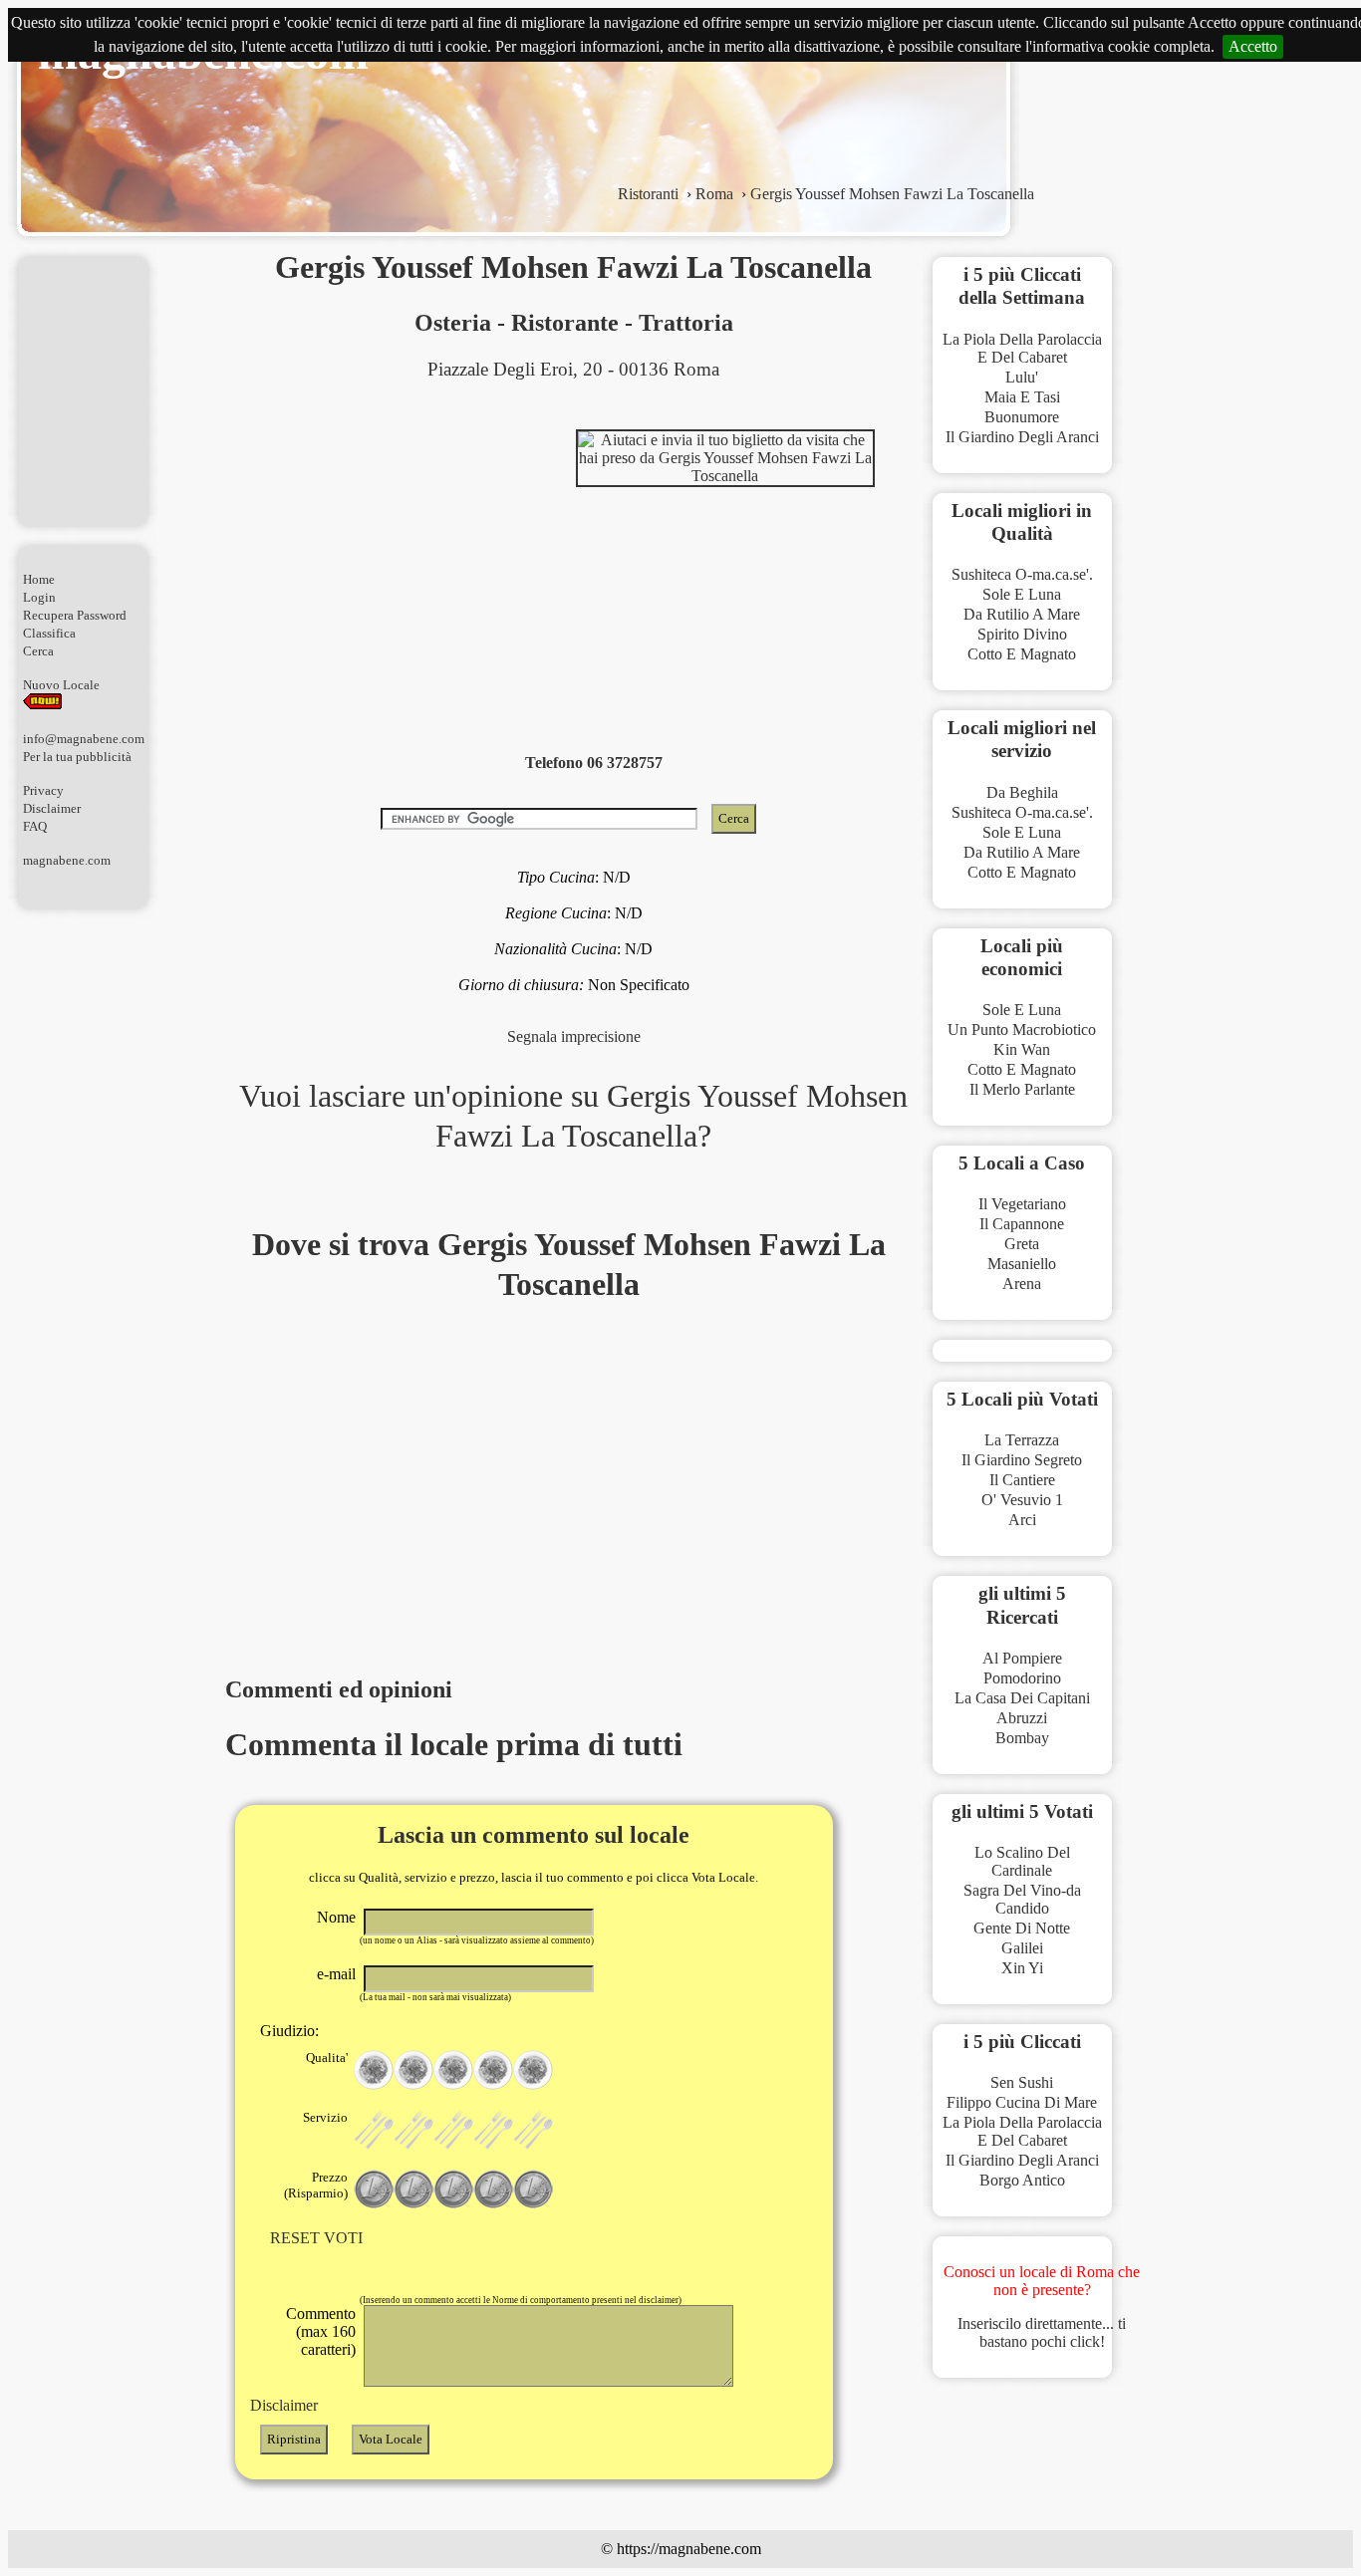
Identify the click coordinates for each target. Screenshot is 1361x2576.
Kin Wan (1022, 1049)
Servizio (325, 2117)
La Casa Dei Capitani (1022, 1698)
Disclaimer (52, 808)
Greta (1022, 1244)
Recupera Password (75, 615)
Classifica (49, 633)
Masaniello (1022, 1264)
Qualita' (327, 2058)
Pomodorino (1022, 1678)
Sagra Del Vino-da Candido (1022, 1899)
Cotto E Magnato (1022, 654)
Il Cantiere (1022, 1480)
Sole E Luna (1022, 594)
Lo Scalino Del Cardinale (1022, 1861)
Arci (1022, 1520)
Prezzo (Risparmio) (316, 2185)
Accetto (1253, 46)
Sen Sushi (1022, 2082)
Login (39, 597)
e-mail (336, 1974)
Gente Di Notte (1022, 1928)
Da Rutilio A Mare (1022, 614)
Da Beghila (1022, 792)
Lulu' (1022, 377)
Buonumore (1022, 417)
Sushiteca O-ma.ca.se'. (1022, 574)
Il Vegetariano (1022, 1204)
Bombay (1022, 1738)
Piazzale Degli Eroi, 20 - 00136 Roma (573, 369)
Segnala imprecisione (574, 1036)
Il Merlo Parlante (1022, 1089)
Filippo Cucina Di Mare (1022, 2102)
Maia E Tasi (1022, 397)
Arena (1022, 1284)
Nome (336, 1917)
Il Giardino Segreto (1022, 1460)
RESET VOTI (316, 2238)
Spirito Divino (1022, 634)
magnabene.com (67, 860)
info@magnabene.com (84, 739)
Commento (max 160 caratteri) (321, 2331)
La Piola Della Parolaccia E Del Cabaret (1022, 348)
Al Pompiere (1022, 1658)
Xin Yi (1022, 1968)
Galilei (1022, 1948)
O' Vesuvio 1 (1022, 1500)
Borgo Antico (1022, 2180)
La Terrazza (1022, 1440)
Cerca (38, 651)
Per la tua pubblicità (77, 757)
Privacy (43, 790)
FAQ (35, 826)
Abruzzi (1022, 1718)
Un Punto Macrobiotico (1022, 1030)
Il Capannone (1022, 1224)
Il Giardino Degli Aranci (1022, 437)
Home (39, 579)
